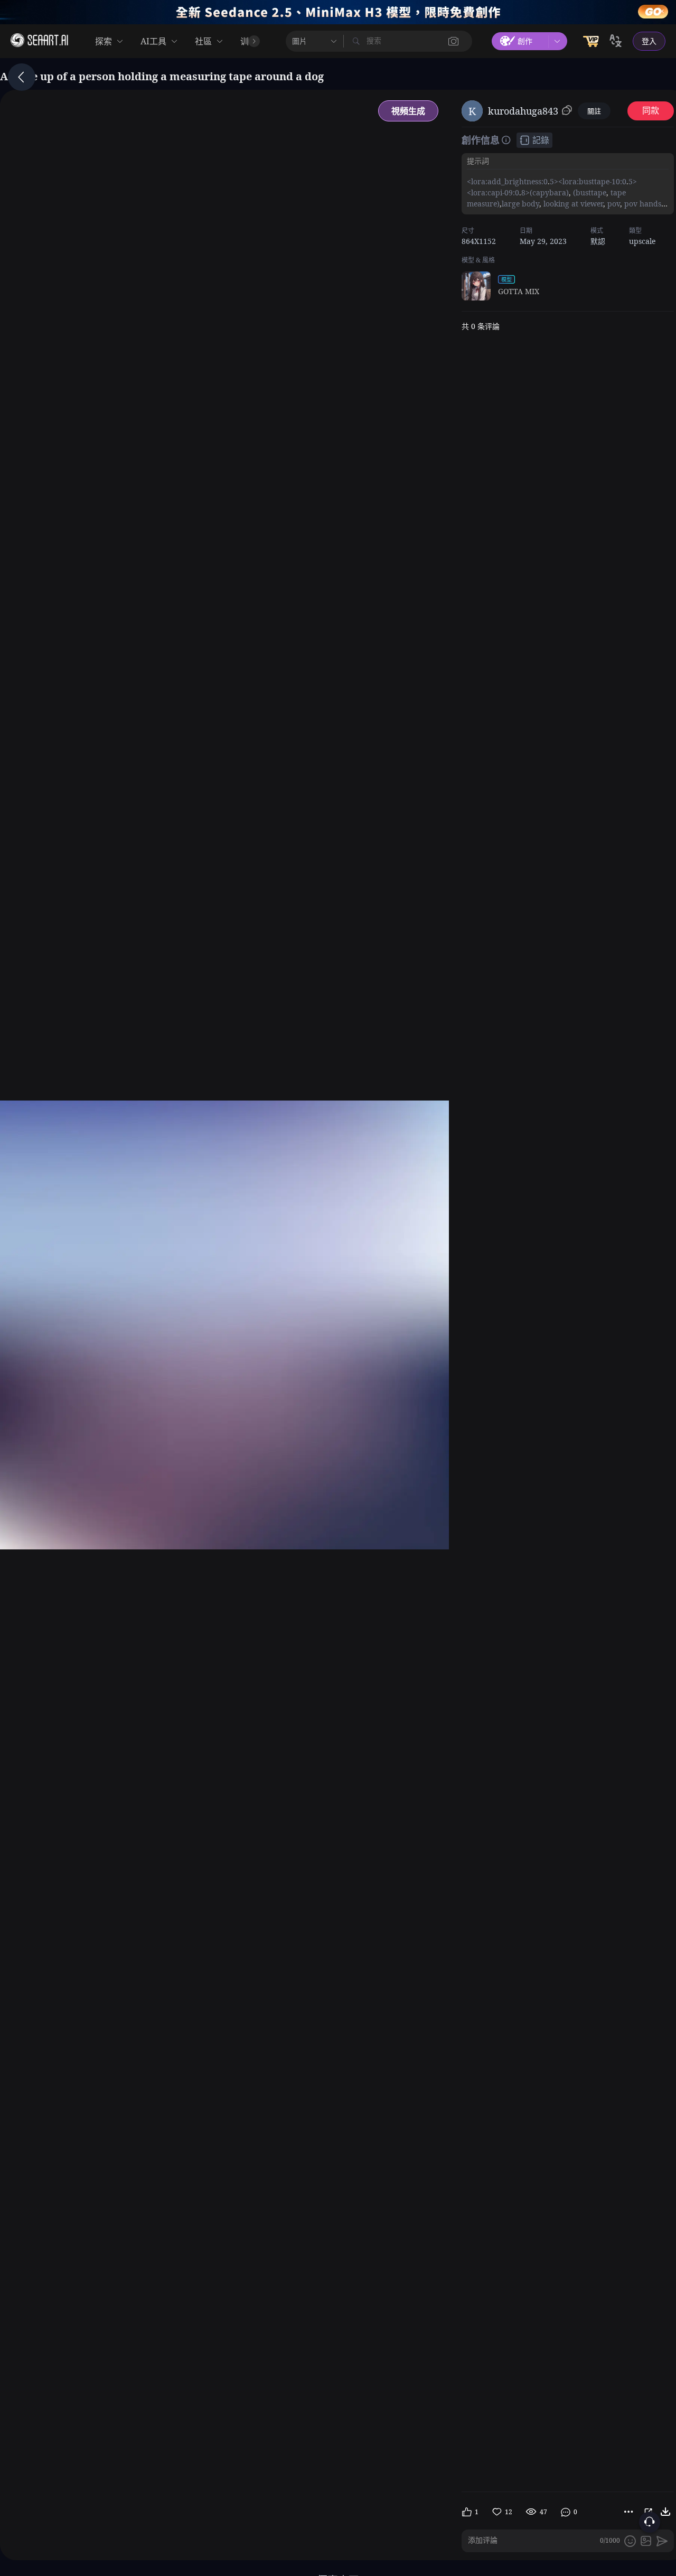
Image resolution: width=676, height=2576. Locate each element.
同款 (651, 111)
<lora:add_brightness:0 (507, 181)
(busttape (589, 192)
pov (613, 204)
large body (520, 204)
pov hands (642, 204)
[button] (454, 41)
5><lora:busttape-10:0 (588, 181)
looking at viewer (572, 204)
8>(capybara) (545, 192)
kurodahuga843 (523, 111)
